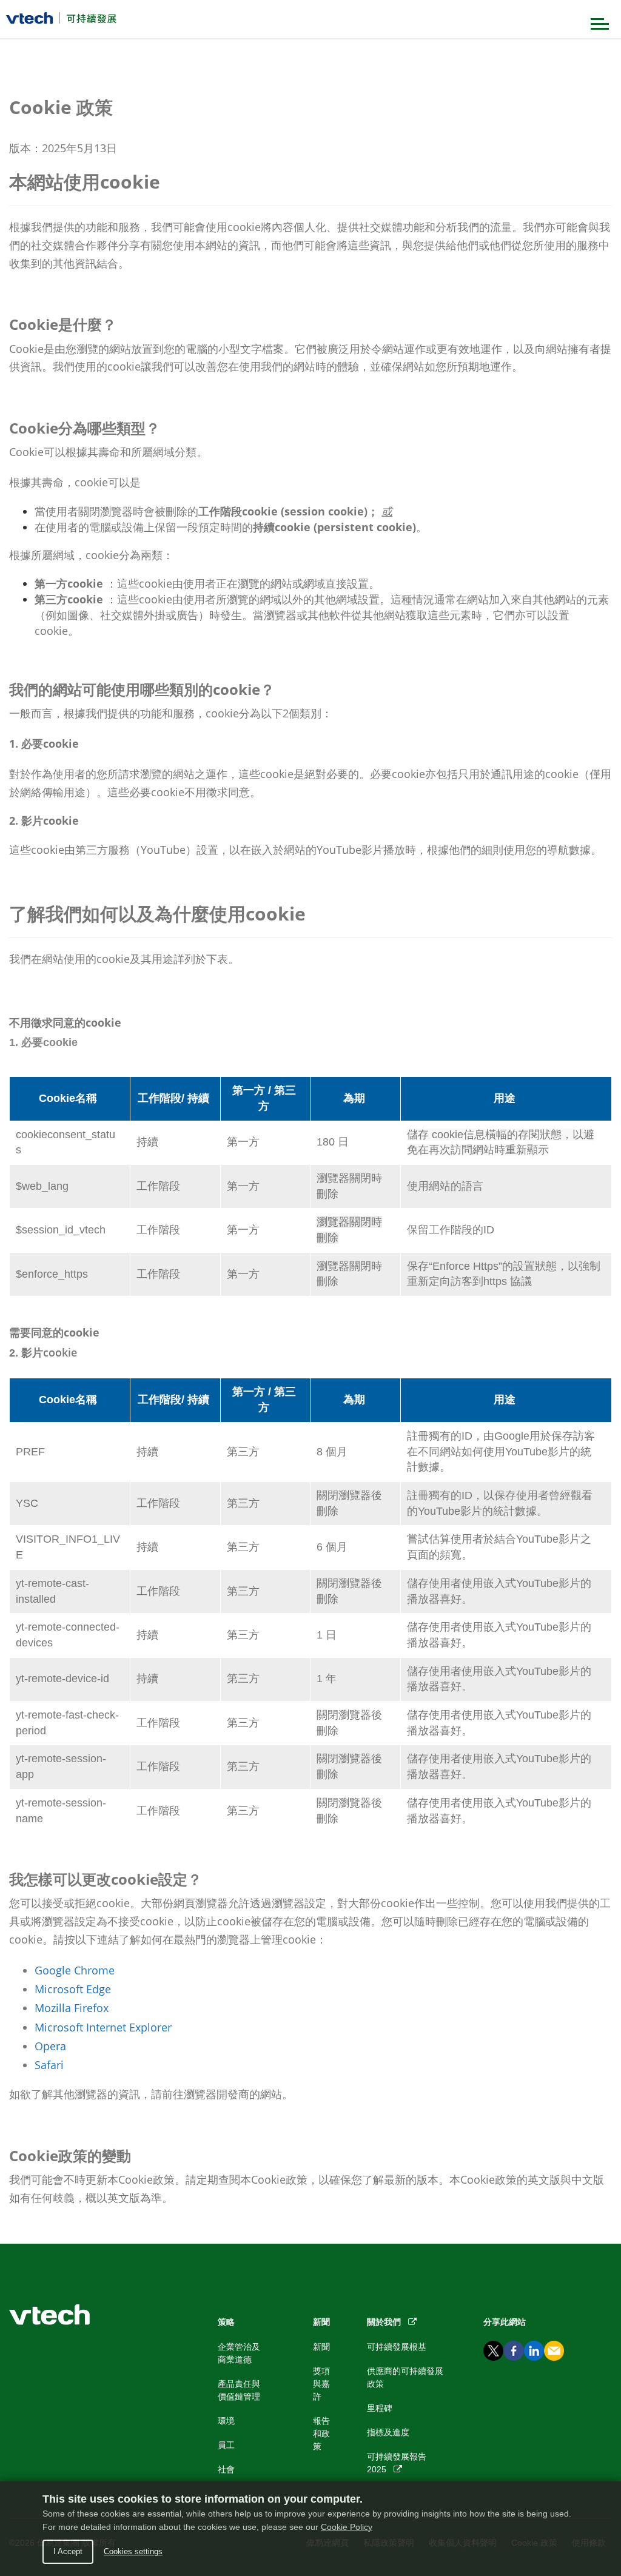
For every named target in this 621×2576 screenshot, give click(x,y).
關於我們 (388, 2322)
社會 (226, 2469)
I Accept (68, 2551)
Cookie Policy (347, 2527)
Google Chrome (75, 1970)
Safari (49, 2065)
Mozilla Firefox (72, 2008)
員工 (226, 2445)
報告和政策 (321, 2433)
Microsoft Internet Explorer (103, 2027)
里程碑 (380, 2408)
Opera (50, 2046)
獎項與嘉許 (321, 2384)
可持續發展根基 (397, 2347)
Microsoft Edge (73, 1989)
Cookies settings (133, 2551)
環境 (226, 2421)
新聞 (321, 2347)
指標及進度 (388, 2432)
